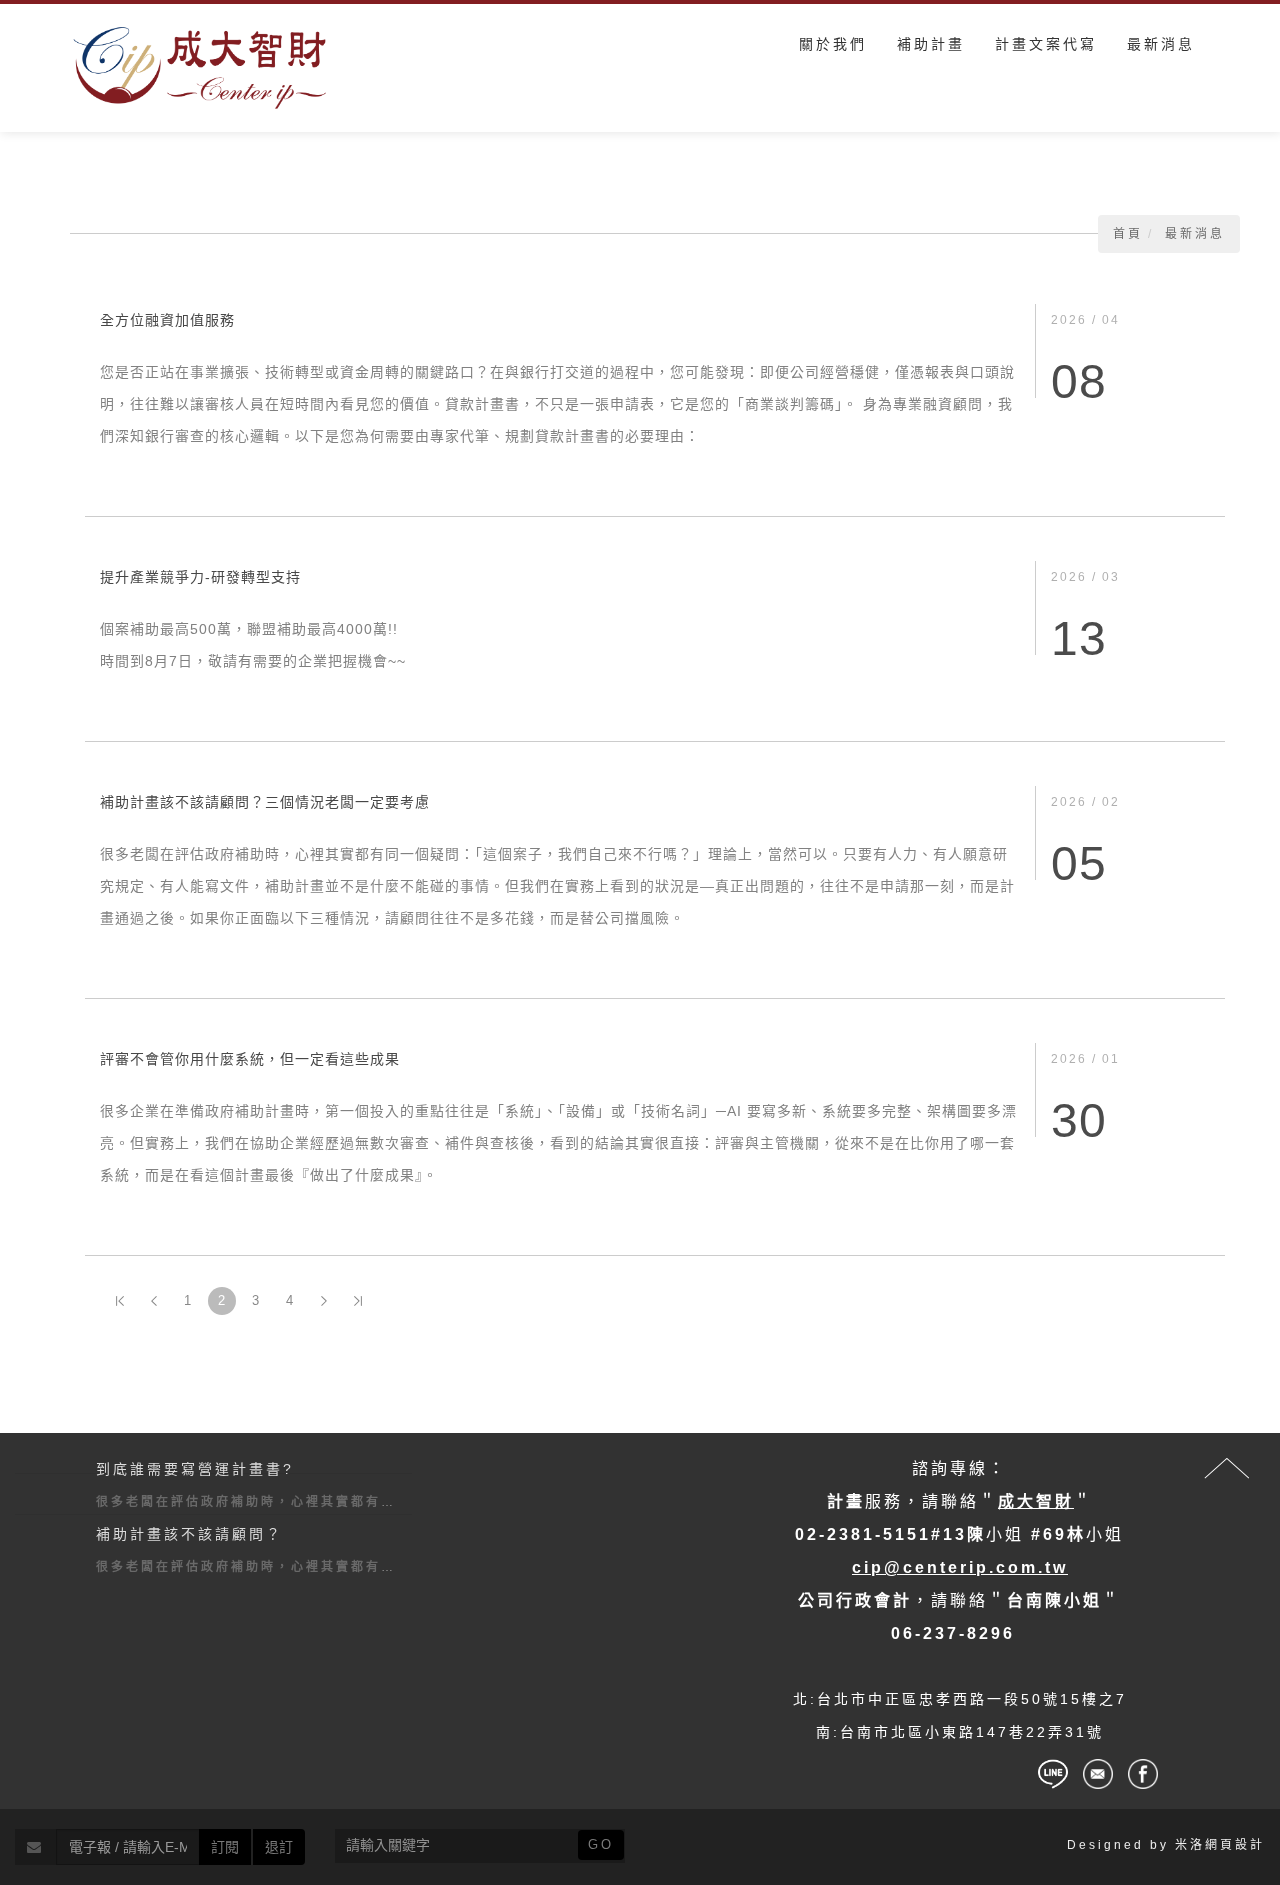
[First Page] (120, 1301)
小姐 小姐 (959, 1534)
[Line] (1053, 1774)
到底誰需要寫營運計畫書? (195, 1469)
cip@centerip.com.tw (960, 1567)
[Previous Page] (154, 1301)
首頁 (1128, 234)
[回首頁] (200, 68)
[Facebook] (1143, 1774)
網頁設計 (1235, 1845)
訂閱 (225, 1847)
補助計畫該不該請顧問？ (189, 1534)
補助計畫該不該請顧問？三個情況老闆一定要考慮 (265, 802)
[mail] (1098, 1774)
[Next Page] (324, 1301)
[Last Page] (358, 1301)
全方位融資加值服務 (167, 320)
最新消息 (1195, 234)
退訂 (279, 1847)
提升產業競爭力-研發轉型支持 (200, 577)
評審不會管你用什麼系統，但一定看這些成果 (250, 1059)
